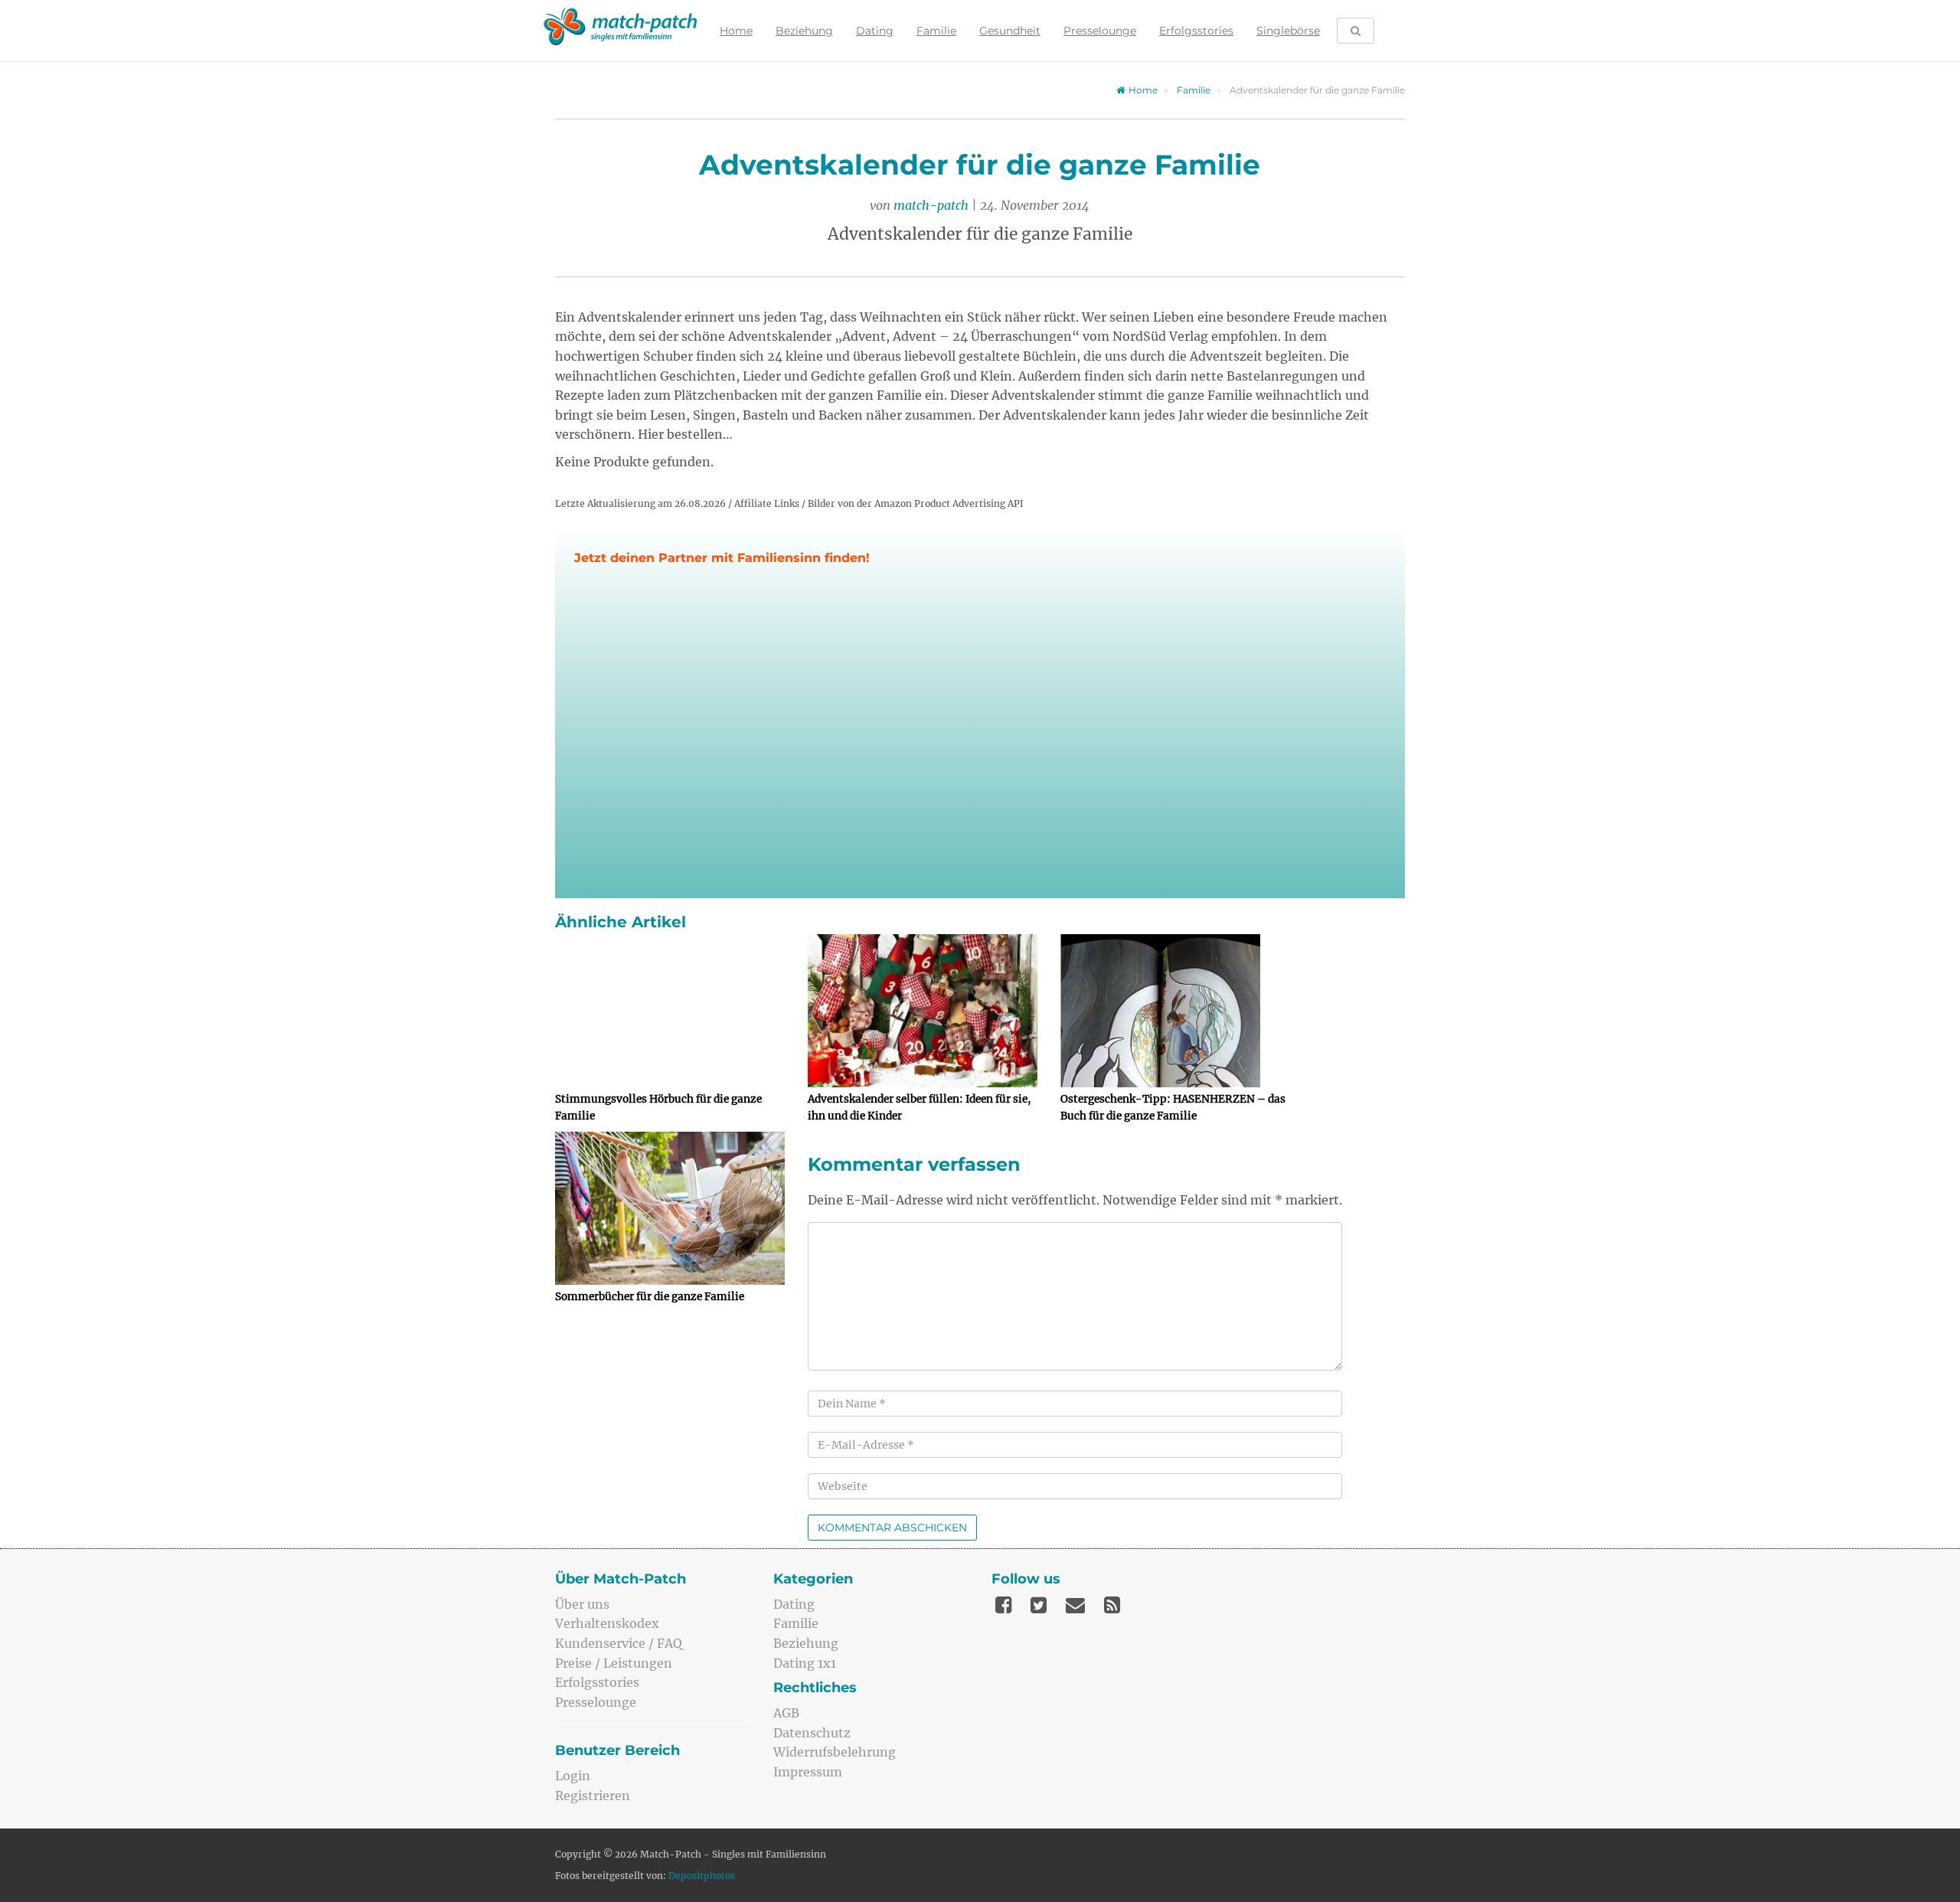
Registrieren (593, 1796)
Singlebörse (1288, 31)
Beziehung (804, 31)
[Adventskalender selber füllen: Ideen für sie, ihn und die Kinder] (923, 1011)
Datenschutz (812, 1733)
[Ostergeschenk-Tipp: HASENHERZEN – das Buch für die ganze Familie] (1175, 1011)
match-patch (931, 205)
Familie (936, 31)
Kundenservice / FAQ (619, 1643)
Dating (875, 31)
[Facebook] (1003, 1605)
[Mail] (1075, 1605)
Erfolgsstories (1196, 31)
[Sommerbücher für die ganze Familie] (670, 1208)
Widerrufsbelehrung (835, 1752)
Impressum (808, 1772)
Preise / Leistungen (614, 1663)
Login (573, 1776)
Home (736, 31)
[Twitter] (1039, 1605)
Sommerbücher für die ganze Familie (650, 1297)
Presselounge (1100, 31)
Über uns (582, 1604)
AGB (786, 1713)
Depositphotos (702, 1876)
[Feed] (1112, 1605)
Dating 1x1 (805, 1663)
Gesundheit (1010, 31)
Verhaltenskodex (607, 1623)
